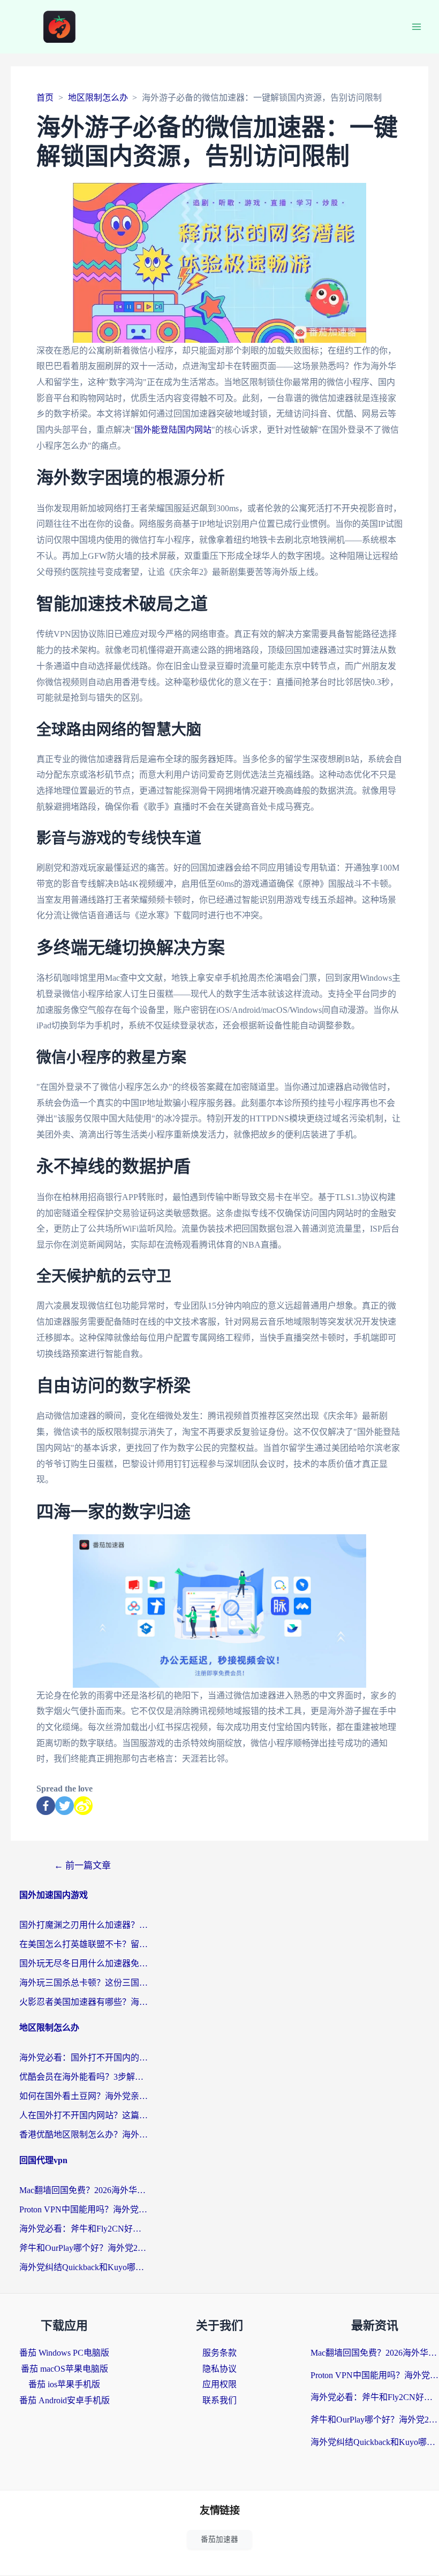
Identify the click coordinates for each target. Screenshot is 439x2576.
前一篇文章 (82, 1866)
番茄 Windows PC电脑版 (64, 2353)
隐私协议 (219, 2369)
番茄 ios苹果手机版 (64, 2384)
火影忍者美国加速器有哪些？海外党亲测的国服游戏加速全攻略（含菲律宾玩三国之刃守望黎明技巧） (84, 2002)
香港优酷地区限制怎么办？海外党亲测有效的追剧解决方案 (84, 2135)
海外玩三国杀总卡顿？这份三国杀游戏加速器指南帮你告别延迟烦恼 (84, 1983)
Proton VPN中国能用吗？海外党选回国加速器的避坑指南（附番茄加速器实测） (84, 2209)
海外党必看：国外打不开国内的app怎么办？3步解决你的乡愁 (84, 2058)
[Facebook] (46, 1806)
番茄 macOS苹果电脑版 (65, 2369)
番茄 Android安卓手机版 (65, 2400)
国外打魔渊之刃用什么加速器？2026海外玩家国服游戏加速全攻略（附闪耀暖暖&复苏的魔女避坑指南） (84, 1925)
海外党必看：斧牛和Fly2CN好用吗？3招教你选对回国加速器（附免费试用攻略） (84, 2229)
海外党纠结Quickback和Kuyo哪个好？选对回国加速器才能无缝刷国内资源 (84, 2267)
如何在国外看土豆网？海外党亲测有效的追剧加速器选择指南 (84, 2096)
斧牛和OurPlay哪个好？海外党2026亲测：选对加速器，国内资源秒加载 (84, 2248)
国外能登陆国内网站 (173, 430)
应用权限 (219, 2384)
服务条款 (219, 2353)
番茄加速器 (219, 2539)
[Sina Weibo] (83, 1806)
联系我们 (219, 2400)
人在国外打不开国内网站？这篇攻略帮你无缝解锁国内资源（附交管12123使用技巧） (84, 2115)
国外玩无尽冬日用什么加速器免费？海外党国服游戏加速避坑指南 (84, 1963)
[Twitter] (65, 1806)
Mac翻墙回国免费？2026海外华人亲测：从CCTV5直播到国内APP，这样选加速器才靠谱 (84, 2190)
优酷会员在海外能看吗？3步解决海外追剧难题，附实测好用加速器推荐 (84, 2077)
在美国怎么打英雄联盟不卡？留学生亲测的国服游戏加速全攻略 (84, 1944)
